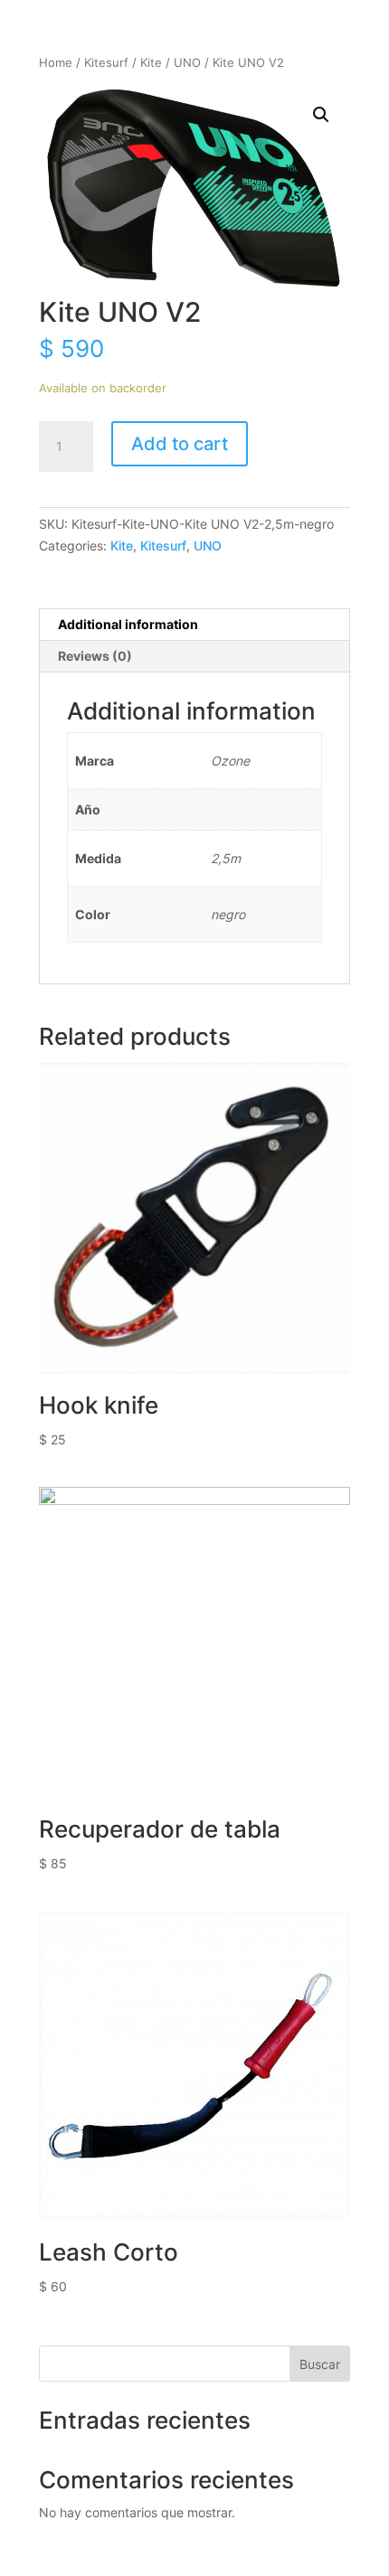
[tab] (194, 625)
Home (56, 63)
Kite (151, 63)
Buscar (320, 2364)
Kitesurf (106, 63)
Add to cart (180, 444)
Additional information (128, 624)
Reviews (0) (95, 656)
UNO (187, 63)
